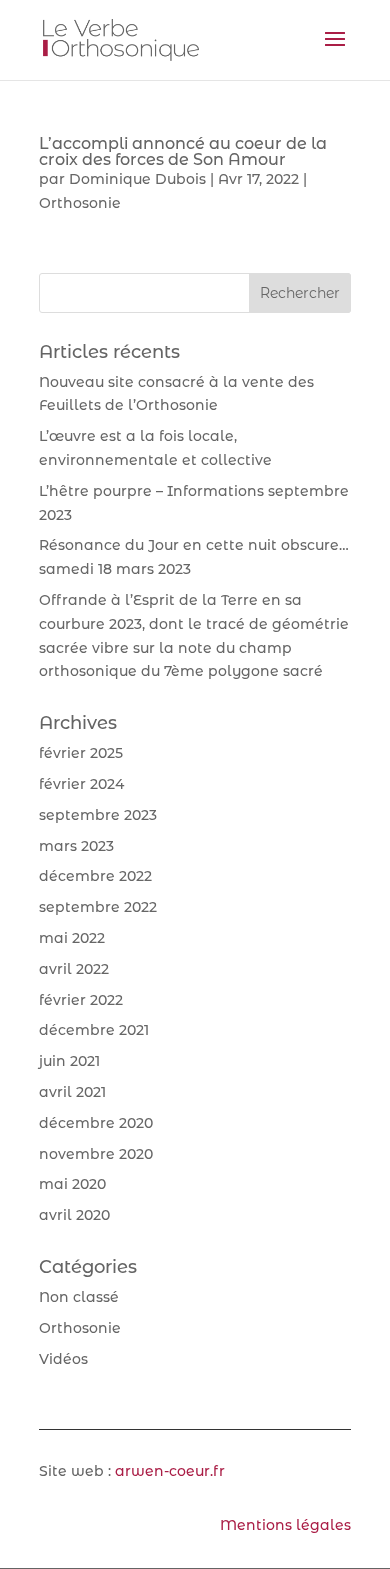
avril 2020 (74, 1215)
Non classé (79, 1297)
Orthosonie (80, 203)
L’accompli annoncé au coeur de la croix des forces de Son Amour (183, 151)
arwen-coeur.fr (170, 1471)
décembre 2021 (94, 1030)
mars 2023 (76, 846)
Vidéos (63, 1359)
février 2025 (81, 753)
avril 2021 (72, 1092)
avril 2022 (74, 969)
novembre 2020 (96, 1154)
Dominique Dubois (137, 179)
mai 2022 (72, 938)
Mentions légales (285, 1525)
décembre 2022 (95, 876)
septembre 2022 (98, 907)
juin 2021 (69, 1061)
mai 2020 (72, 1184)
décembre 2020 (96, 1123)
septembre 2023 (98, 815)
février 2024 (81, 784)
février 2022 (81, 1000)
